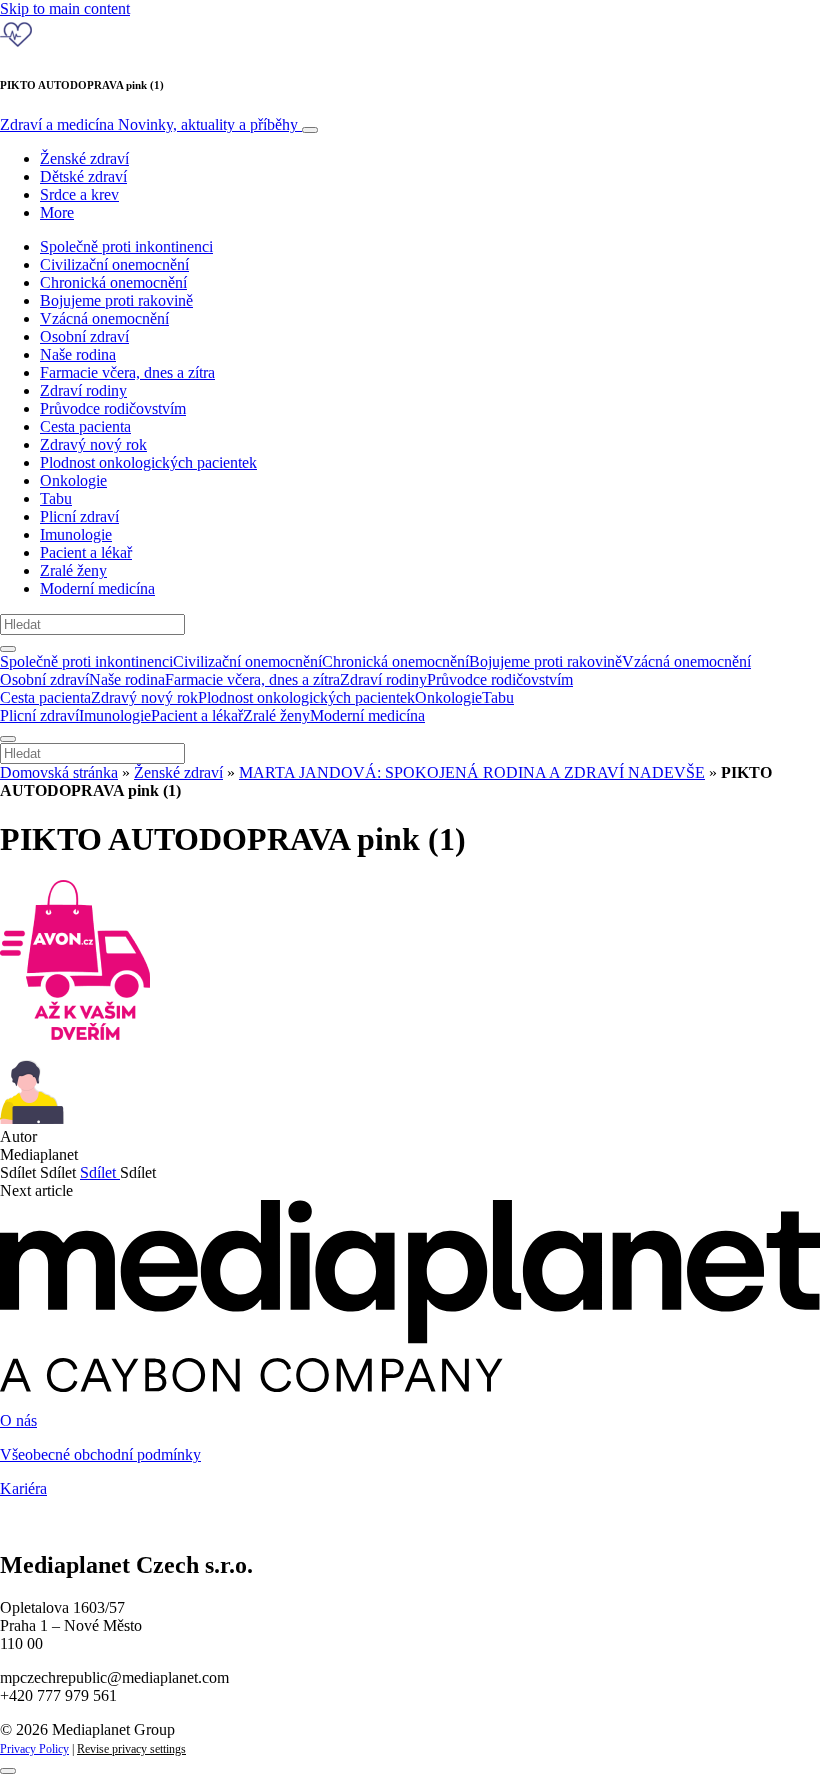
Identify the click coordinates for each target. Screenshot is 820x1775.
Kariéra (23, 1488)
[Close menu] (8, 739)
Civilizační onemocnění (114, 264)
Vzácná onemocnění (104, 318)
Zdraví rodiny (83, 390)
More (57, 212)
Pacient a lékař (86, 552)
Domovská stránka (59, 772)
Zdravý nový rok (93, 444)
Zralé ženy (73, 570)
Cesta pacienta (85, 426)
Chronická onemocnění (113, 282)
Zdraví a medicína (149, 124)
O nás (18, 1420)
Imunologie (76, 534)
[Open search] (8, 649)
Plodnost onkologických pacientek (148, 462)
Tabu (56, 498)
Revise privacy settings (131, 1749)
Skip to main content (65, 8)
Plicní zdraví (79, 516)
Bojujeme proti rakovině (116, 300)
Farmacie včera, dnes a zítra (127, 372)
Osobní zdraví (84, 336)
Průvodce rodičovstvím (113, 408)
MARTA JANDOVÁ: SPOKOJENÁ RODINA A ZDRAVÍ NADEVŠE (472, 772)
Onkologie (73, 480)
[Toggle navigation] (310, 130)
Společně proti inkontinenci (126, 246)
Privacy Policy (34, 1749)
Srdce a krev (79, 194)
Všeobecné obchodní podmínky (100, 1454)
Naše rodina (78, 354)
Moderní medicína (97, 588)
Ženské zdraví (84, 158)
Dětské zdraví (83, 176)
